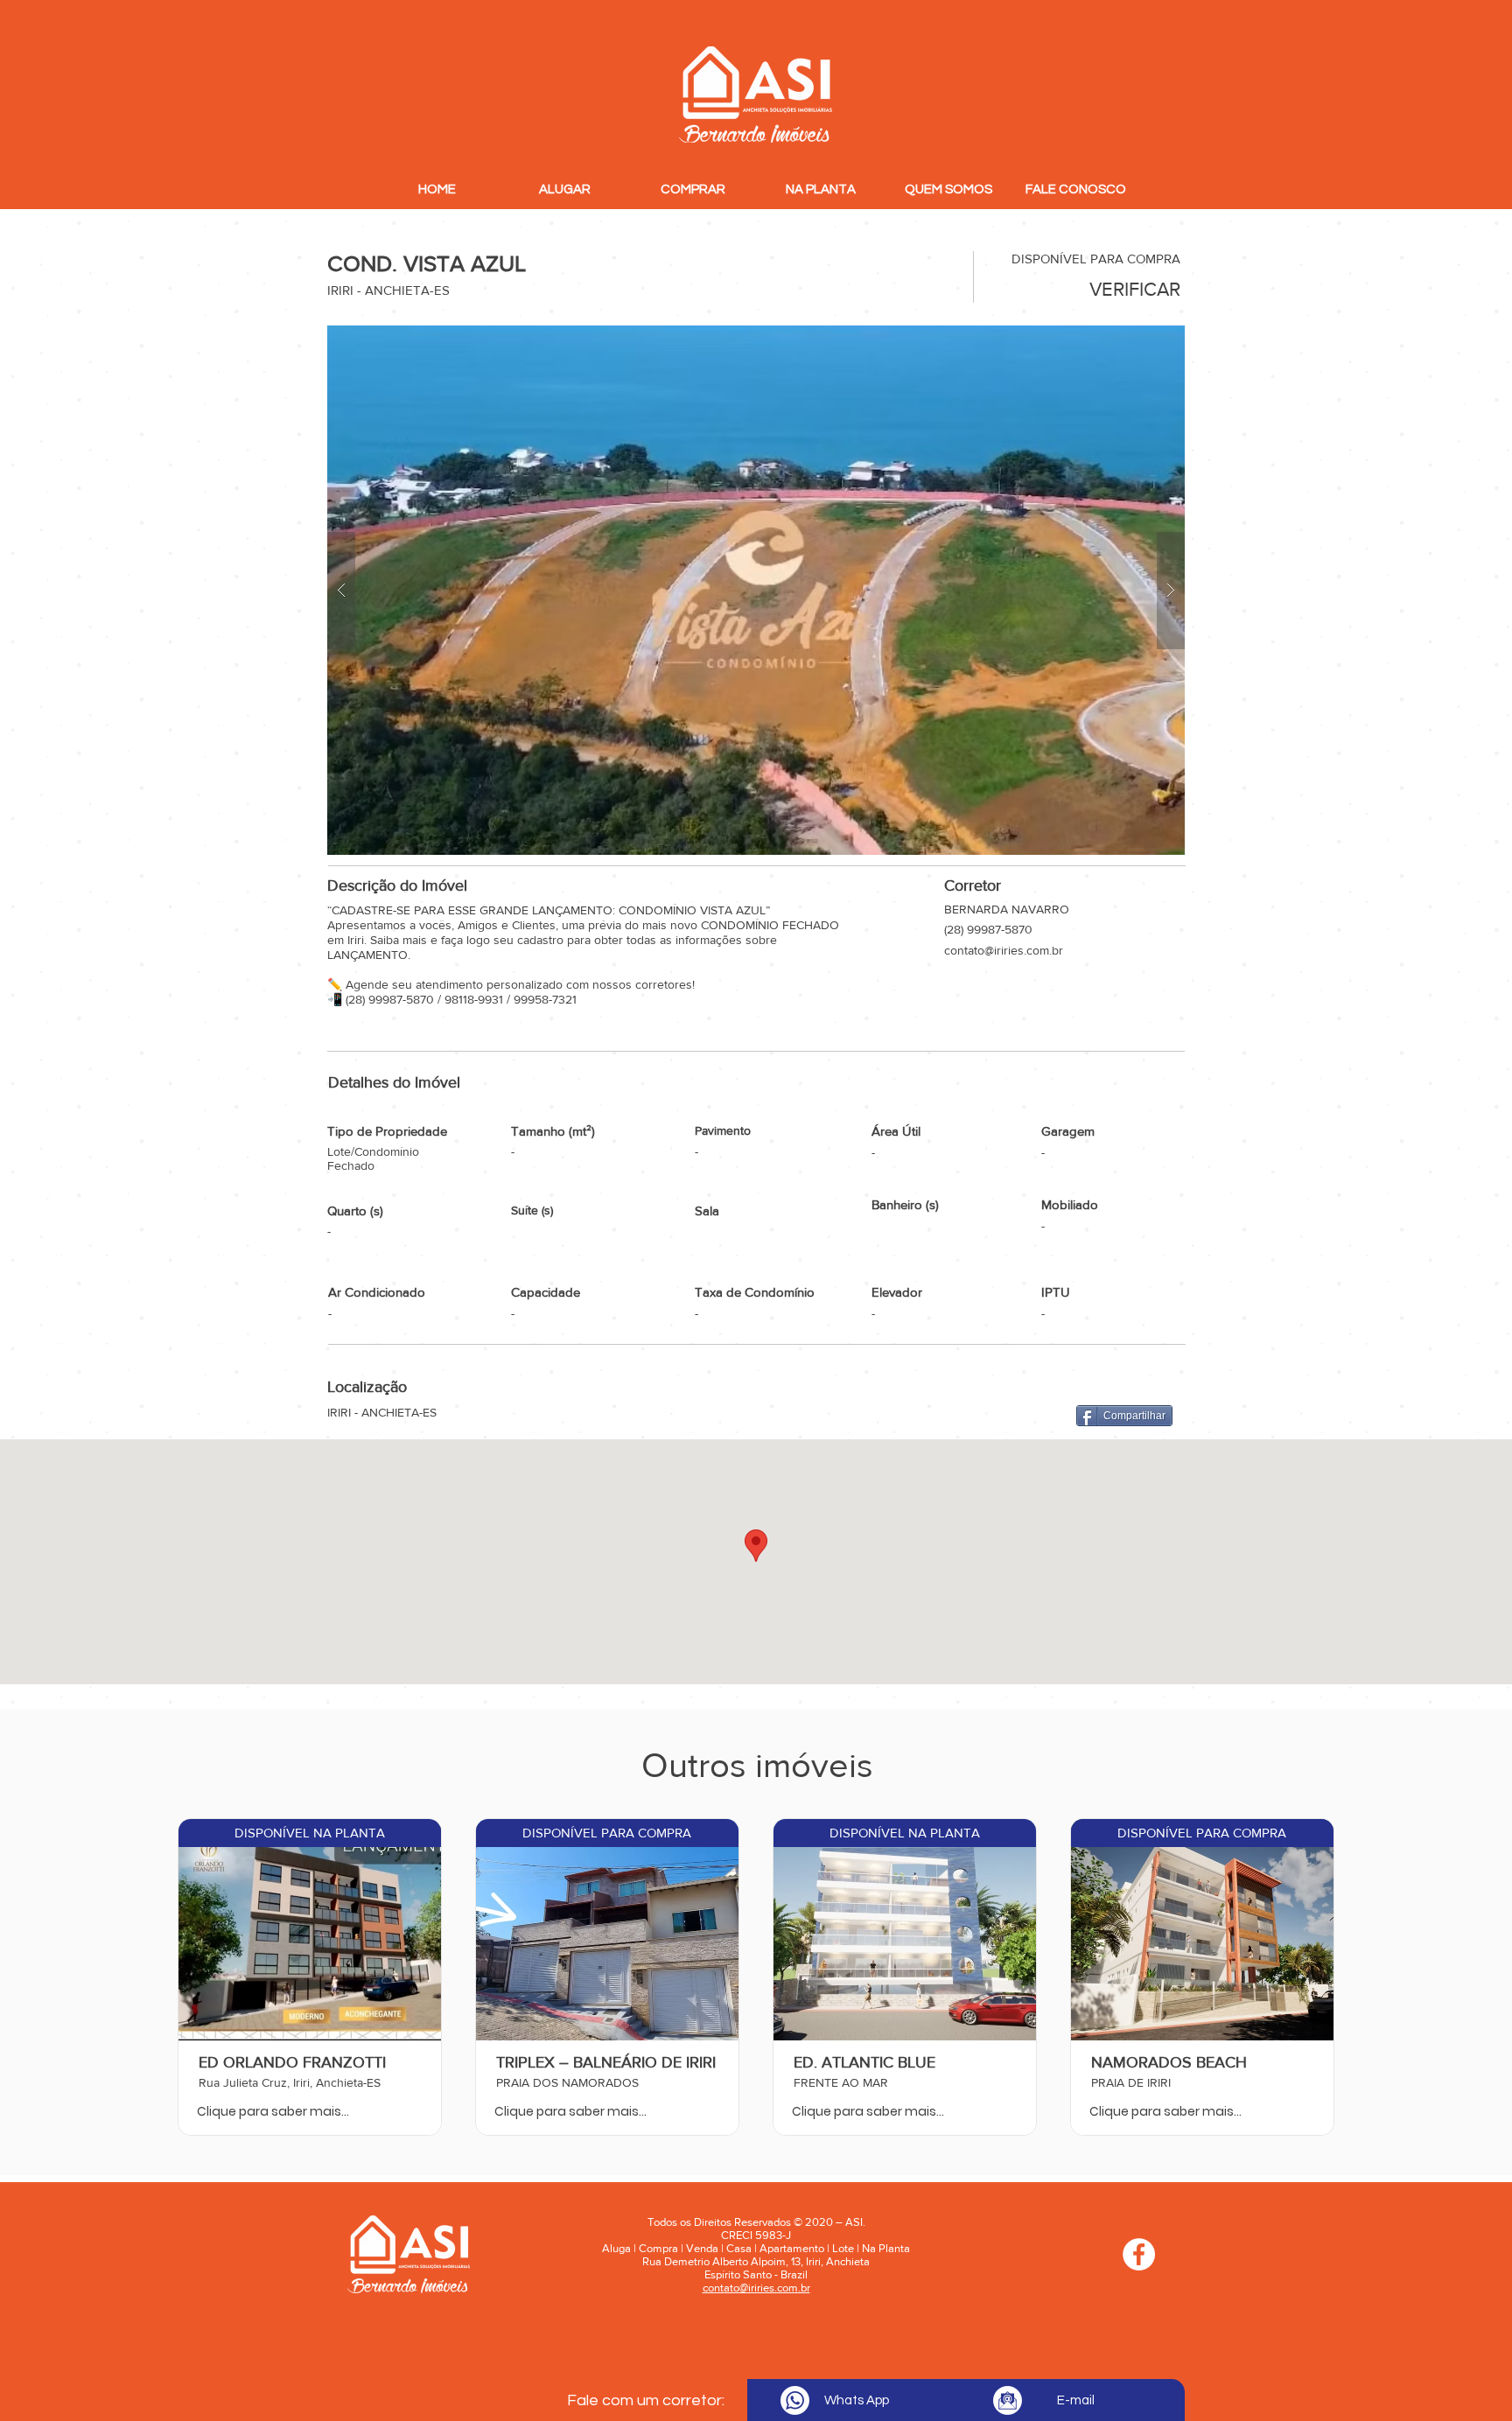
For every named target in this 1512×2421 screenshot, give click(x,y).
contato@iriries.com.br (1004, 950)
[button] (756, 590)
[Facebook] (1139, 2254)
